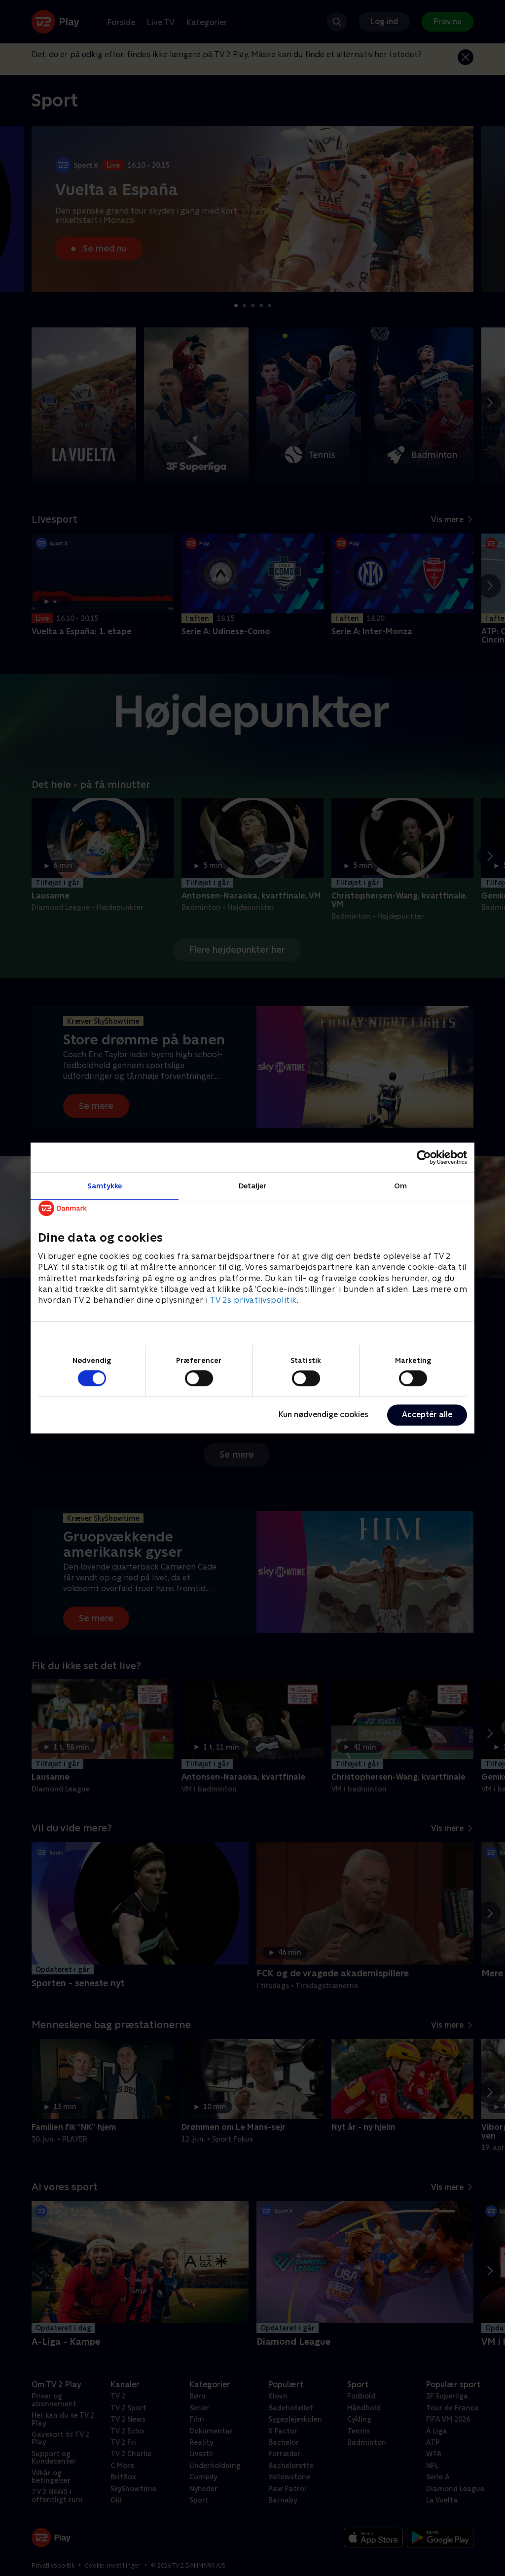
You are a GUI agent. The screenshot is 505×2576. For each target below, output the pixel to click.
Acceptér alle (427, 1414)
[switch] (199, 1378)
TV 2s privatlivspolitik (253, 1301)
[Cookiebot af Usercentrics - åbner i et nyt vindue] (424, 1157)
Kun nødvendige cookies (324, 1414)
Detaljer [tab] (253, 1186)
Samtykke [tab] (105, 1186)
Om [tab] (400, 1186)
